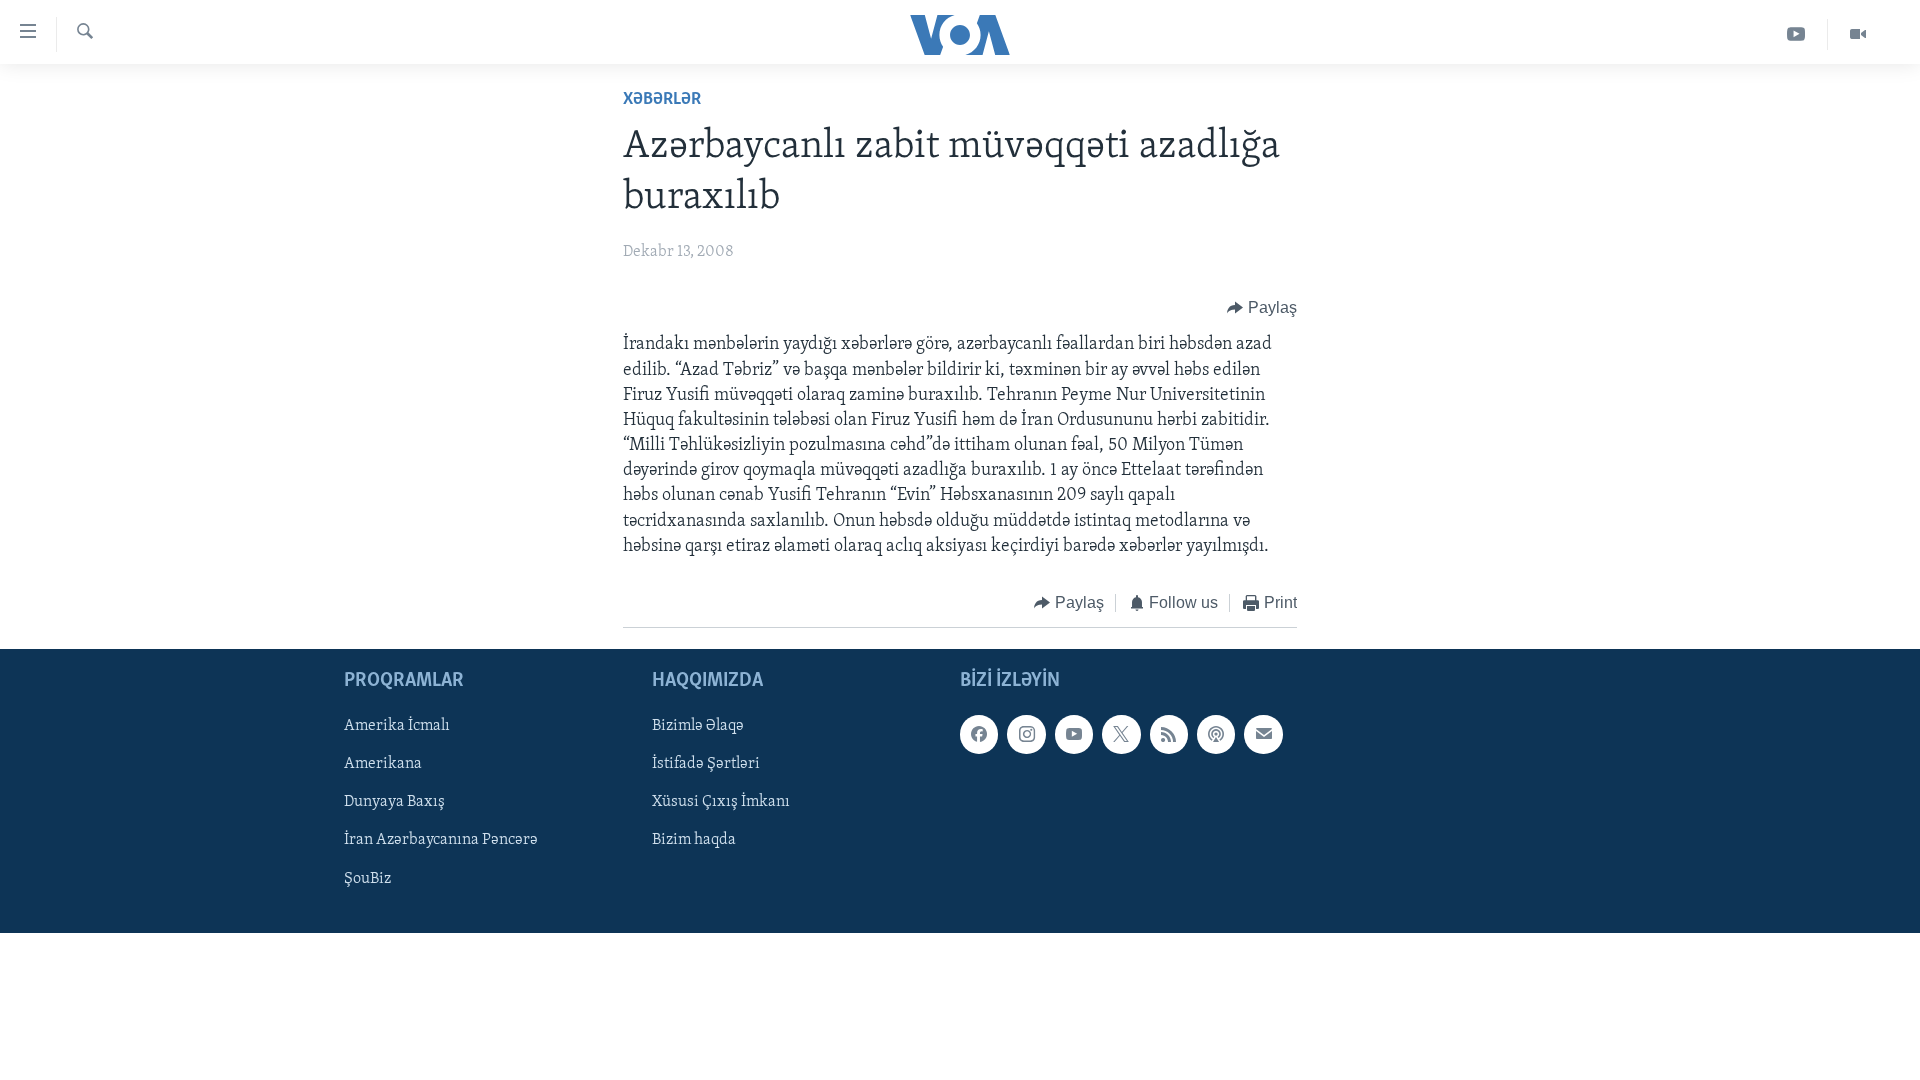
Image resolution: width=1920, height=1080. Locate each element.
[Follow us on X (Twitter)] (1121, 734)
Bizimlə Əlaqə (698, 726)
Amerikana (383, 764)
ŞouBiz (367, 878)
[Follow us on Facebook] (979, 734)
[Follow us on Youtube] (1074, 734)
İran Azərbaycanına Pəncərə (441, 840)
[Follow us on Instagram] (1026, 734)
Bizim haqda (694, 840)
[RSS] (1169, 734)
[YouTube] (1796, 34)
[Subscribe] (1263, 734)
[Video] (1858, 34)
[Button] (1262, 308)
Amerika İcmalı (397, 726)
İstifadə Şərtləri (706, 764)
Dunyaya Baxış (394, 802)
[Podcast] (1216, 734)
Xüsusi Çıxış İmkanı (721, 802)
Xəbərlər (662, 100)
